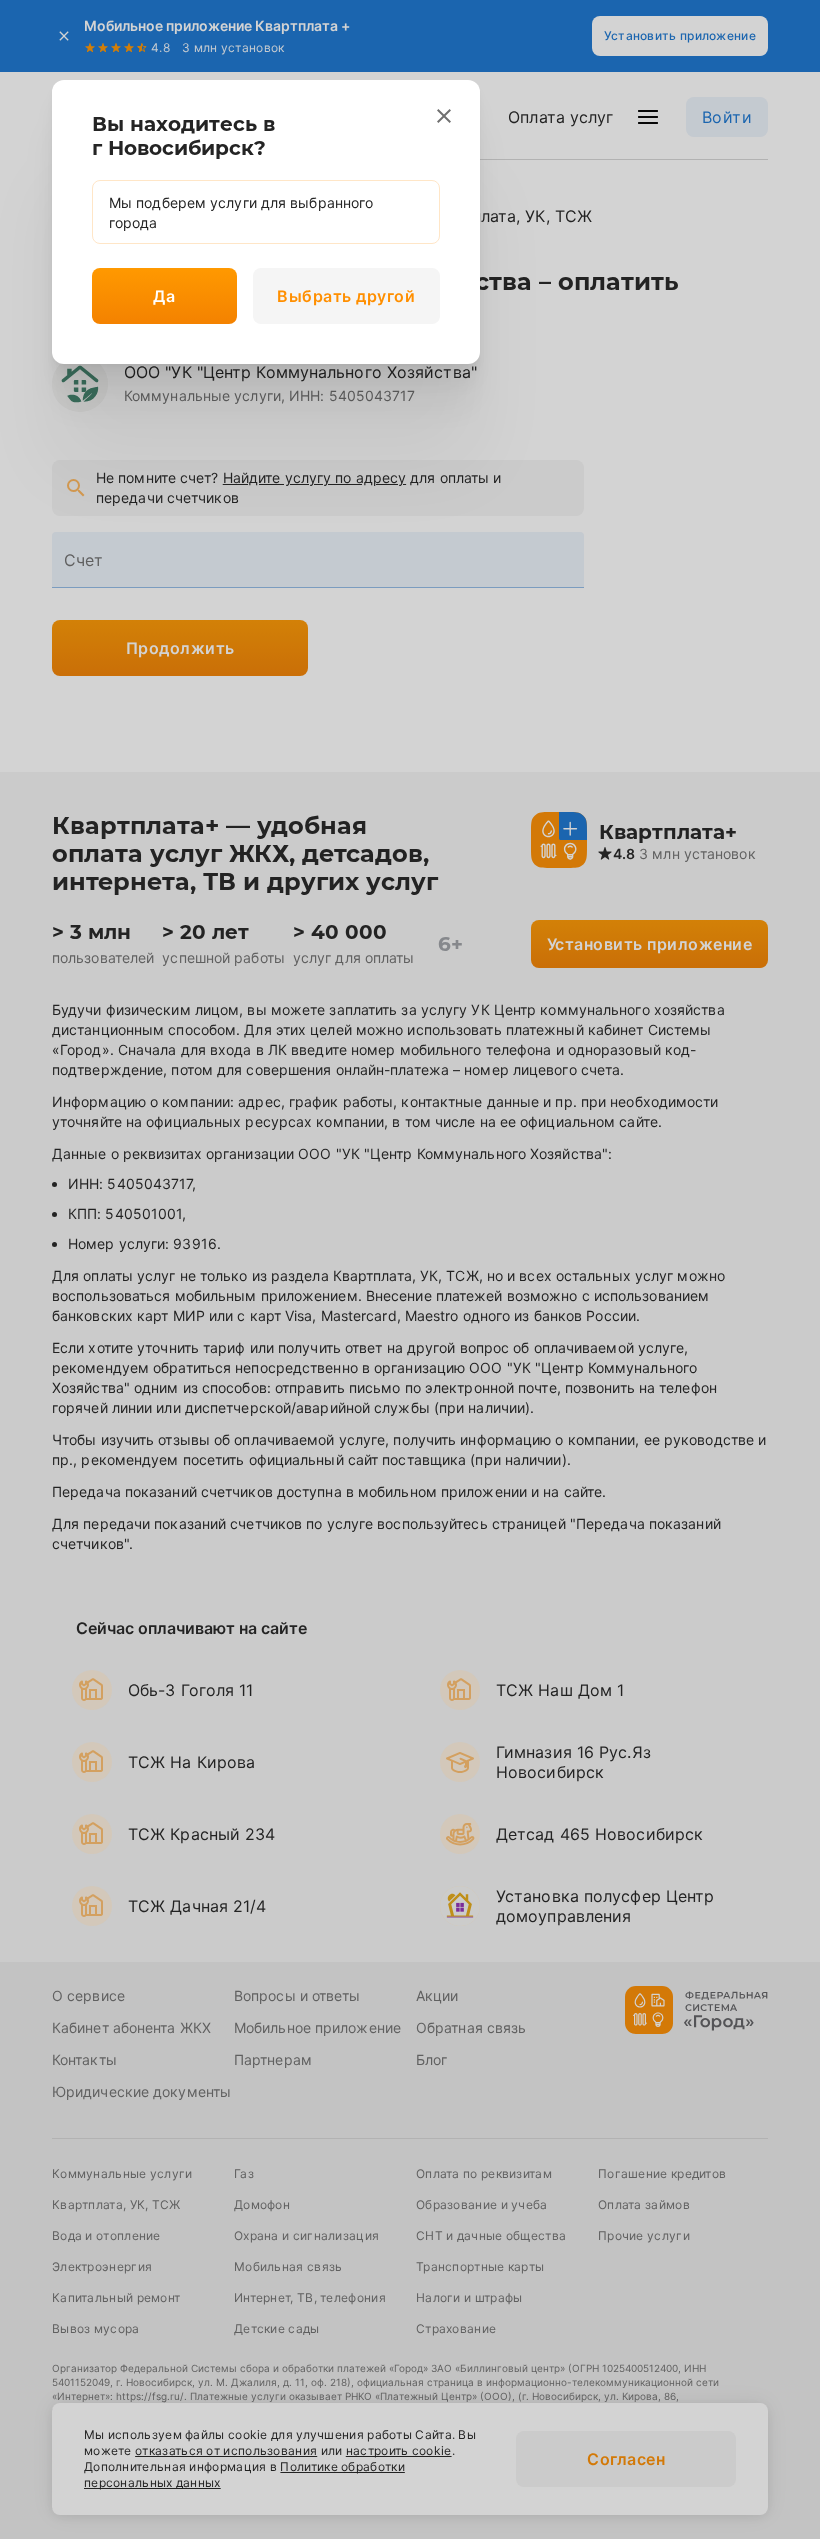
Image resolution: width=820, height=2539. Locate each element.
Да (164, 296)
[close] (444, 116)
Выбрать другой (346, 296)
